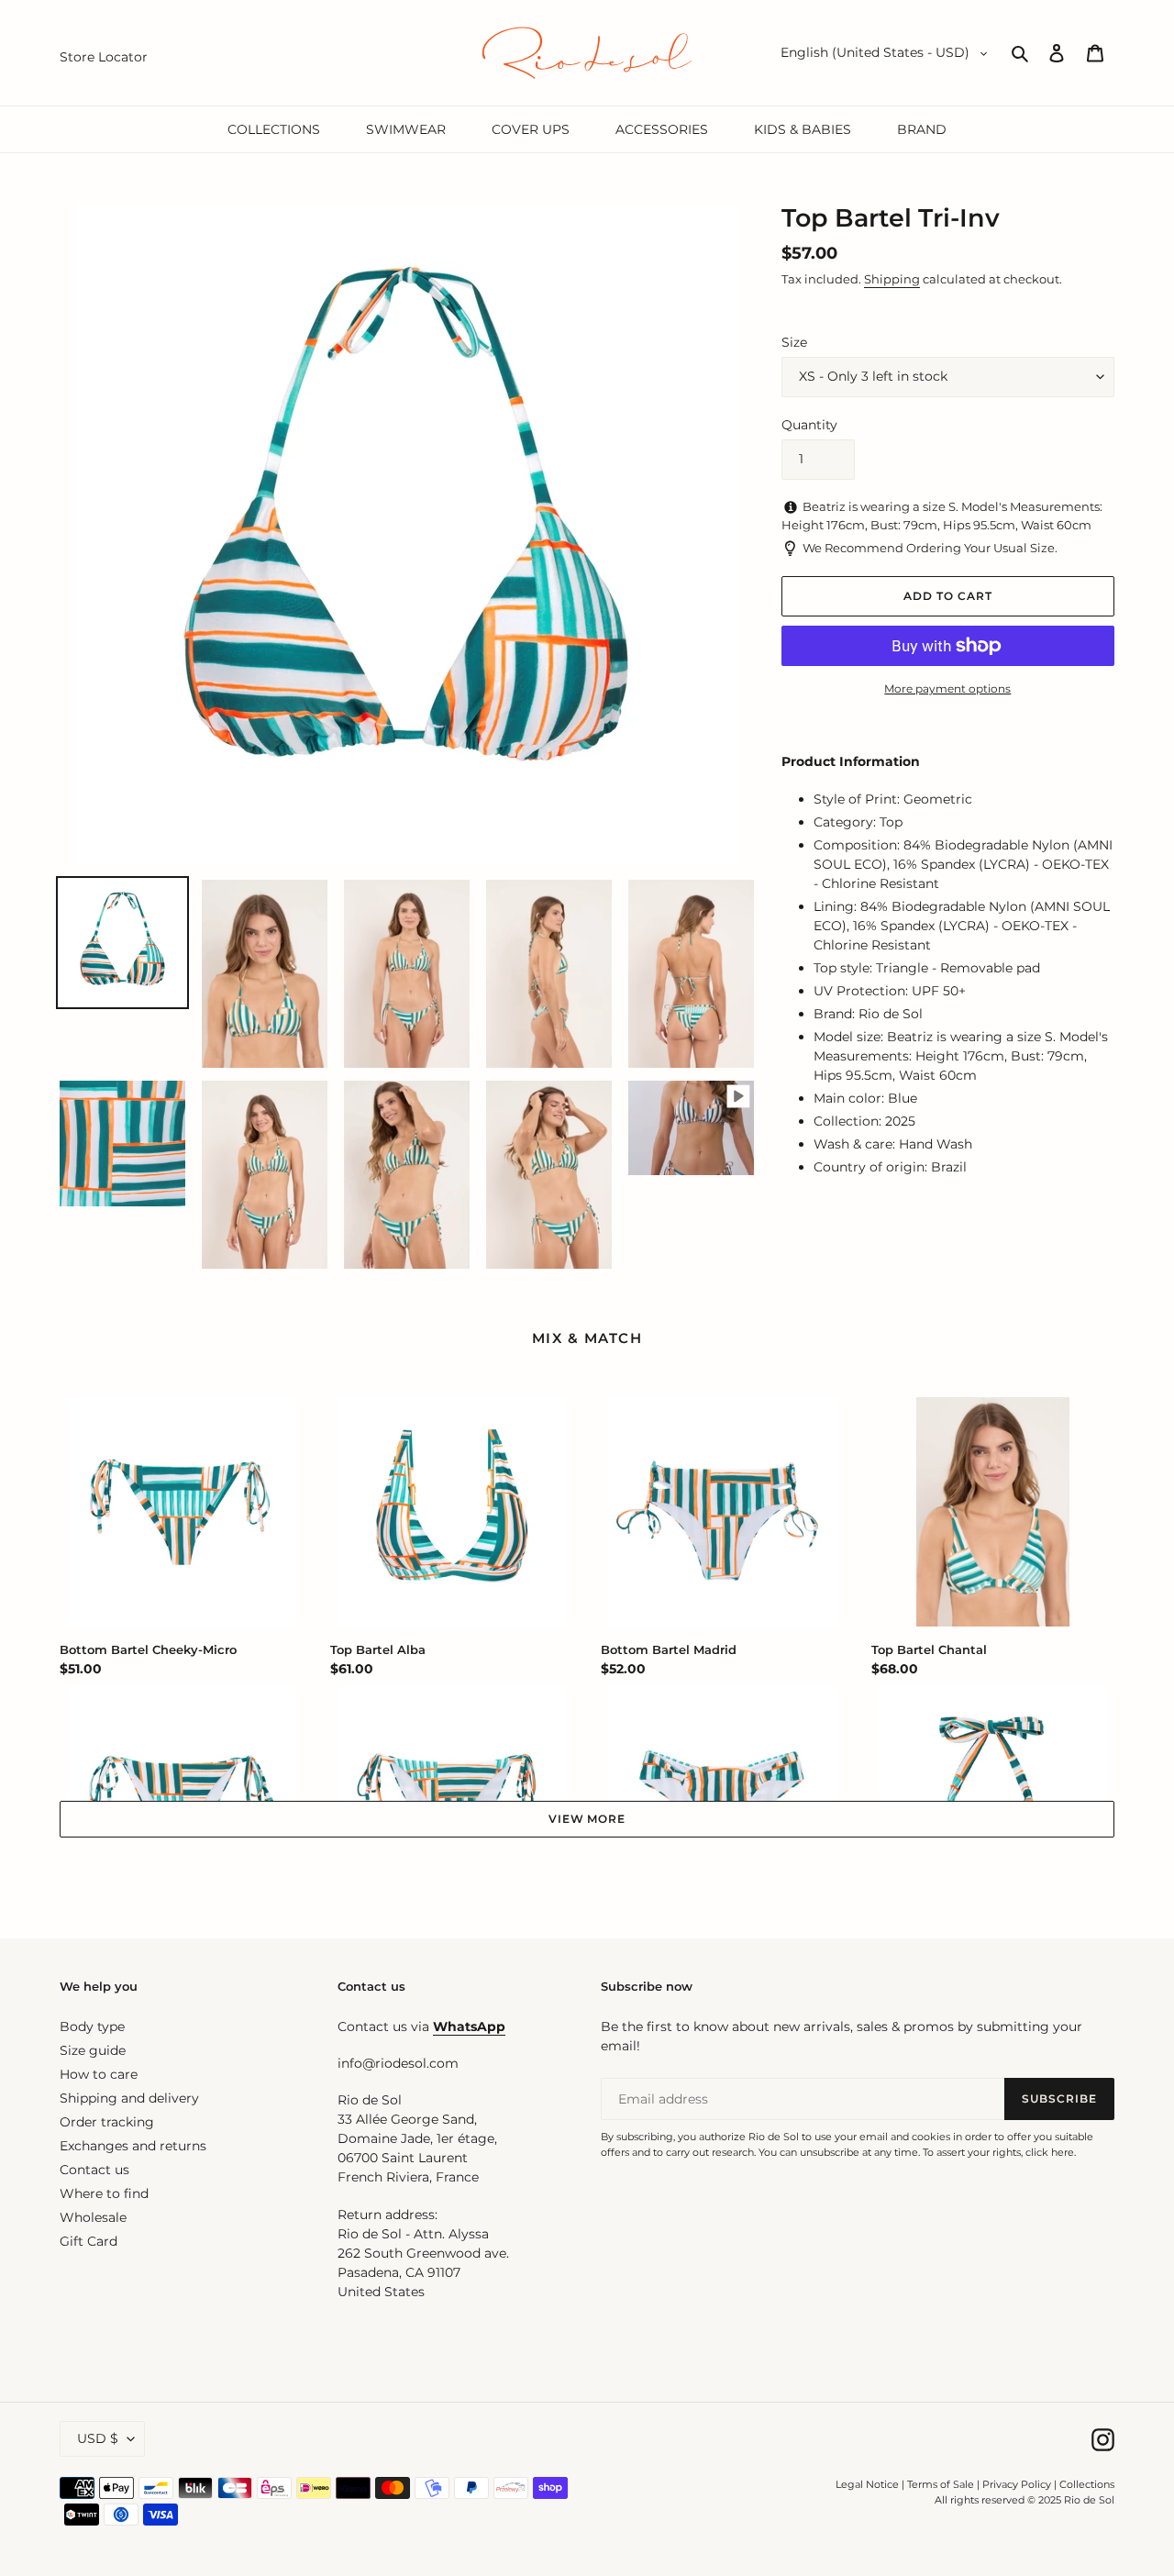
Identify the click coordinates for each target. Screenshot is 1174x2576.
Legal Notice (867, 2484)
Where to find (104, 2193)
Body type (92, 2026)
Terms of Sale (941, 2484)
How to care (99, 2074)
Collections (1087, 2484)
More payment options (947, 688)
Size (794, 342)
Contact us (94, 2170)
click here (1050, 2152)
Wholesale (93, 2217)
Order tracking (107, 2122)
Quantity (809, 425)
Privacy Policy (1018, 2484)
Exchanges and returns (133, 2146)
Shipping (892, 279)
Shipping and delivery (129, 2098)
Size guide (93, 2050)
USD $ (98, 2438)
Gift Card (89, 2241)
